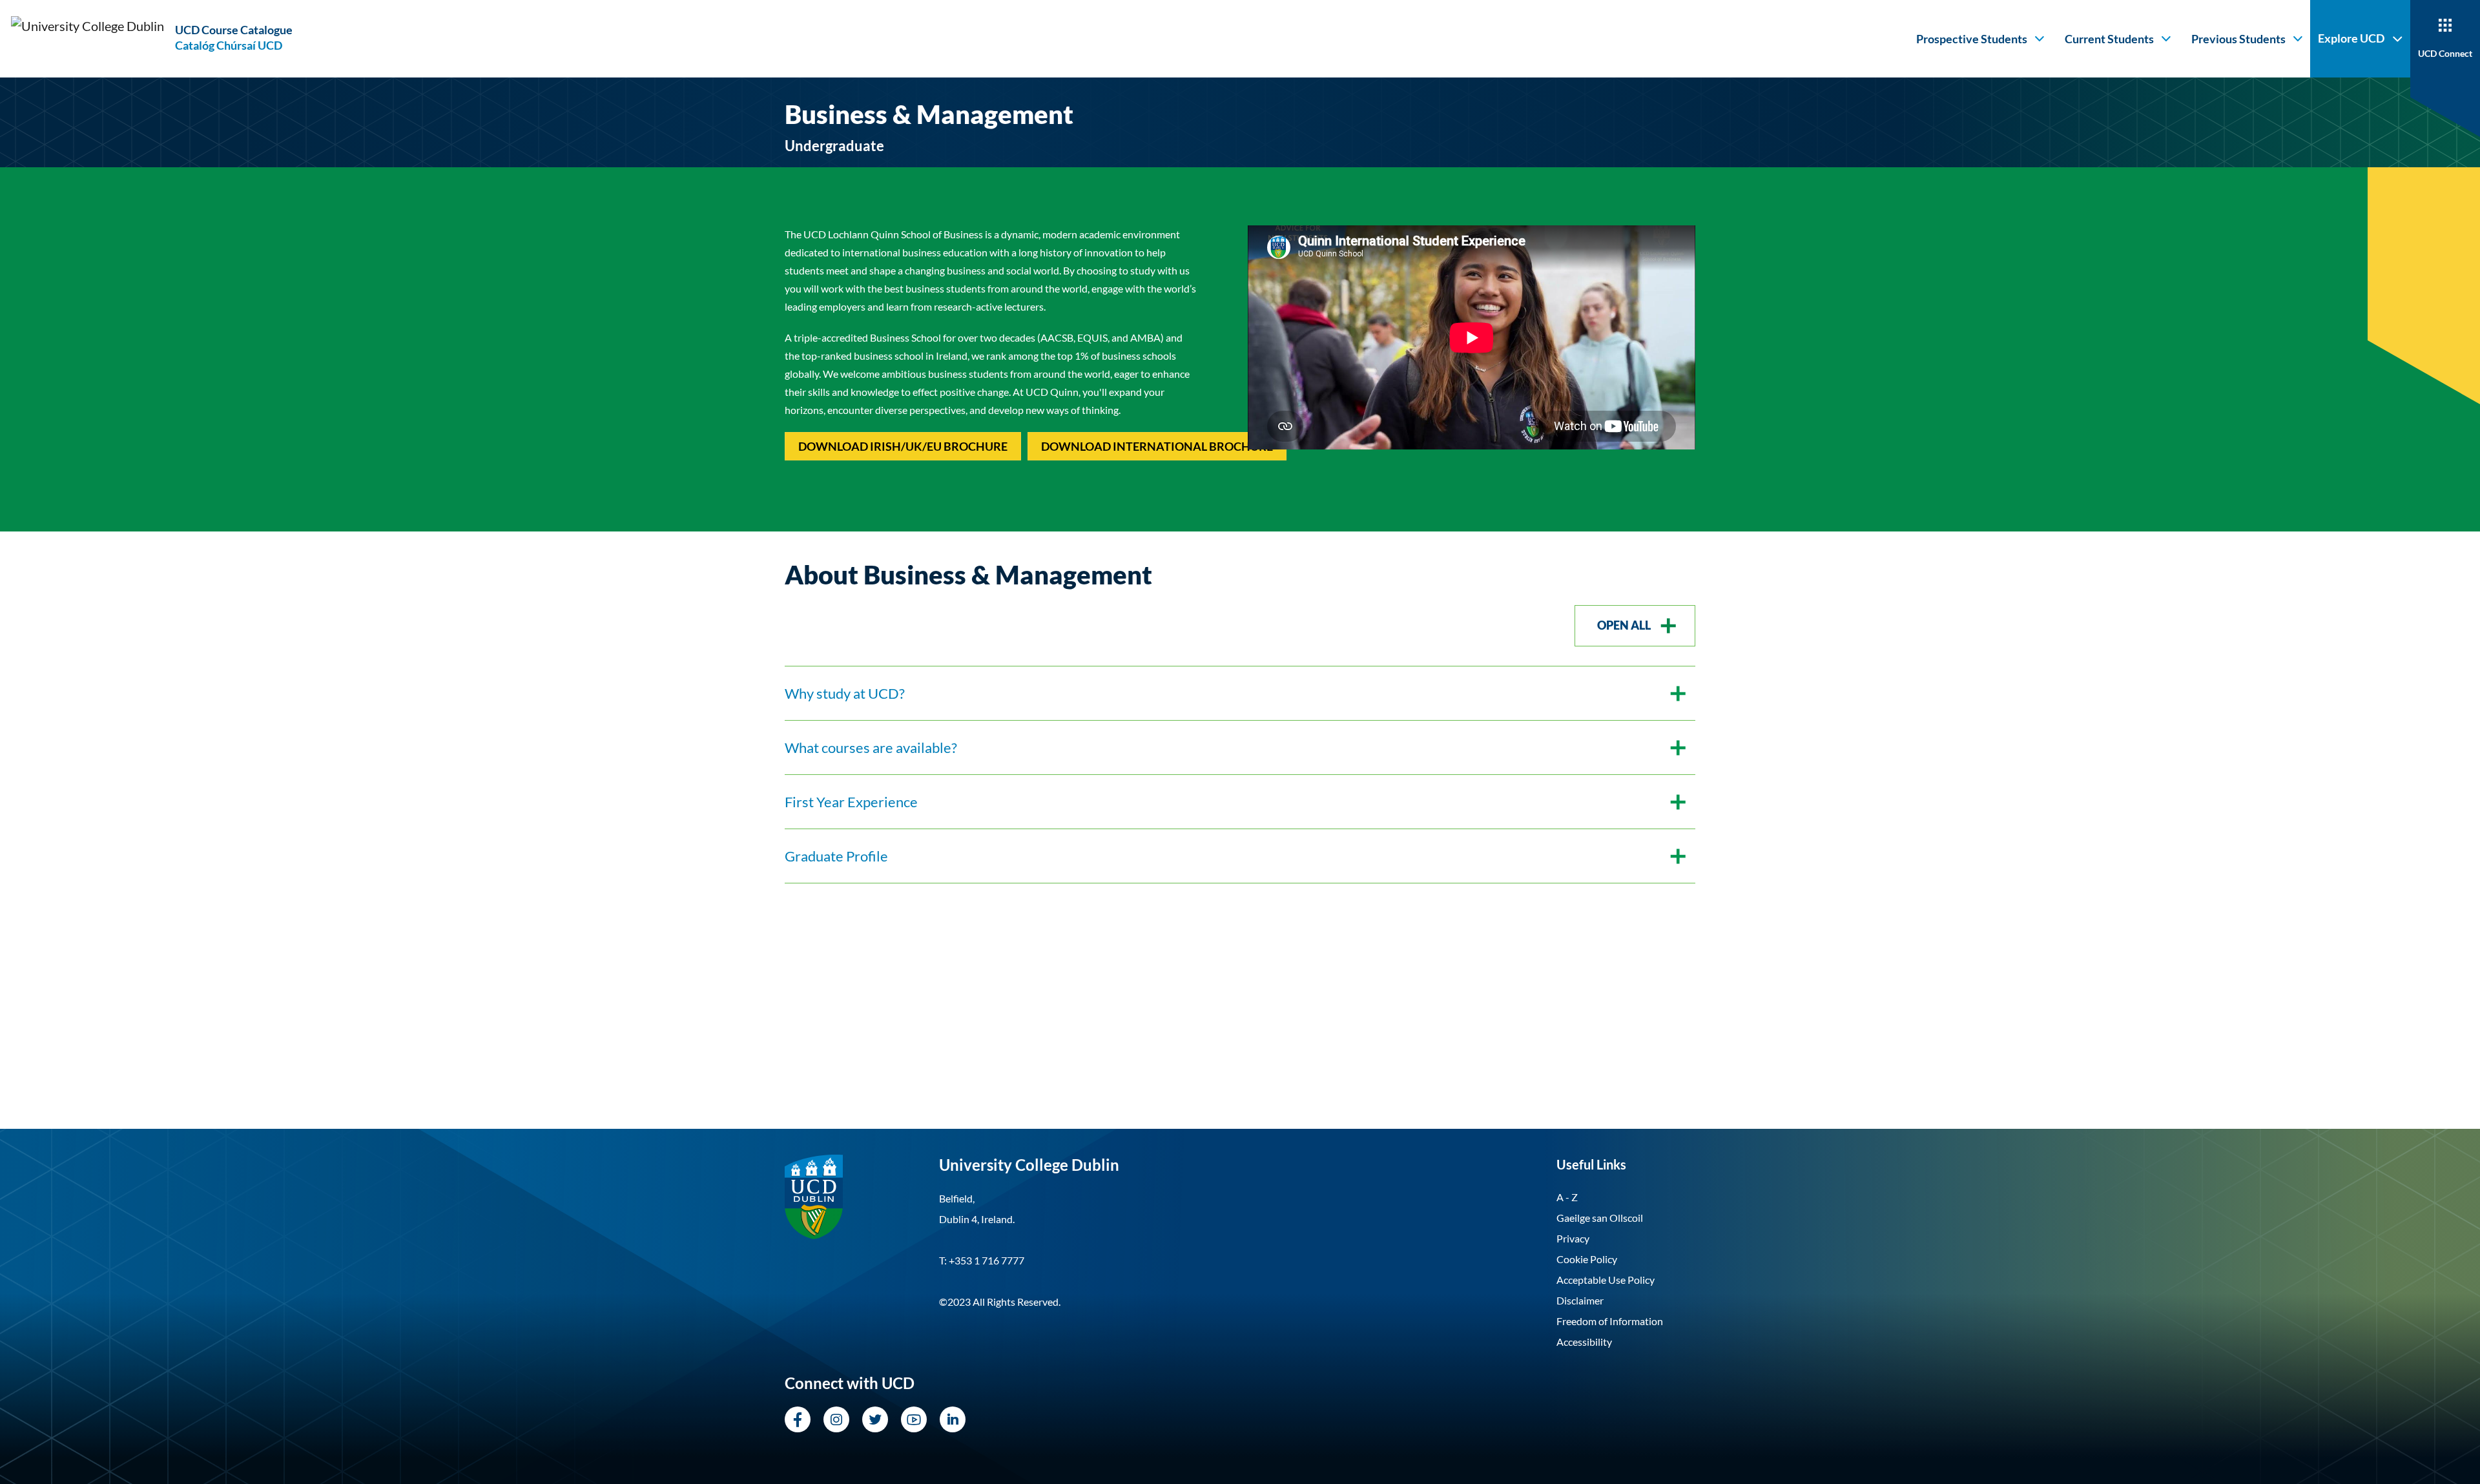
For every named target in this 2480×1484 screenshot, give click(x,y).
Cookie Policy (1587, 1259)
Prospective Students (1972, 39)
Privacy (1573, 1238)
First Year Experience (851, 802)
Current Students (2109, 39)
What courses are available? (871, 747)
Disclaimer (1580, 1300)
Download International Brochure (1157, 446)
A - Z (1567, 1197)
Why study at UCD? (845, 693)
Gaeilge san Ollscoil (1600, 1218)
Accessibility (1584, 1342)
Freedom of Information (1610, 1321)
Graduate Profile (836, 856)
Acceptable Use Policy (1606, 1280)
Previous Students (2238, 39)
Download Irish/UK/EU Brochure (903, 446)
